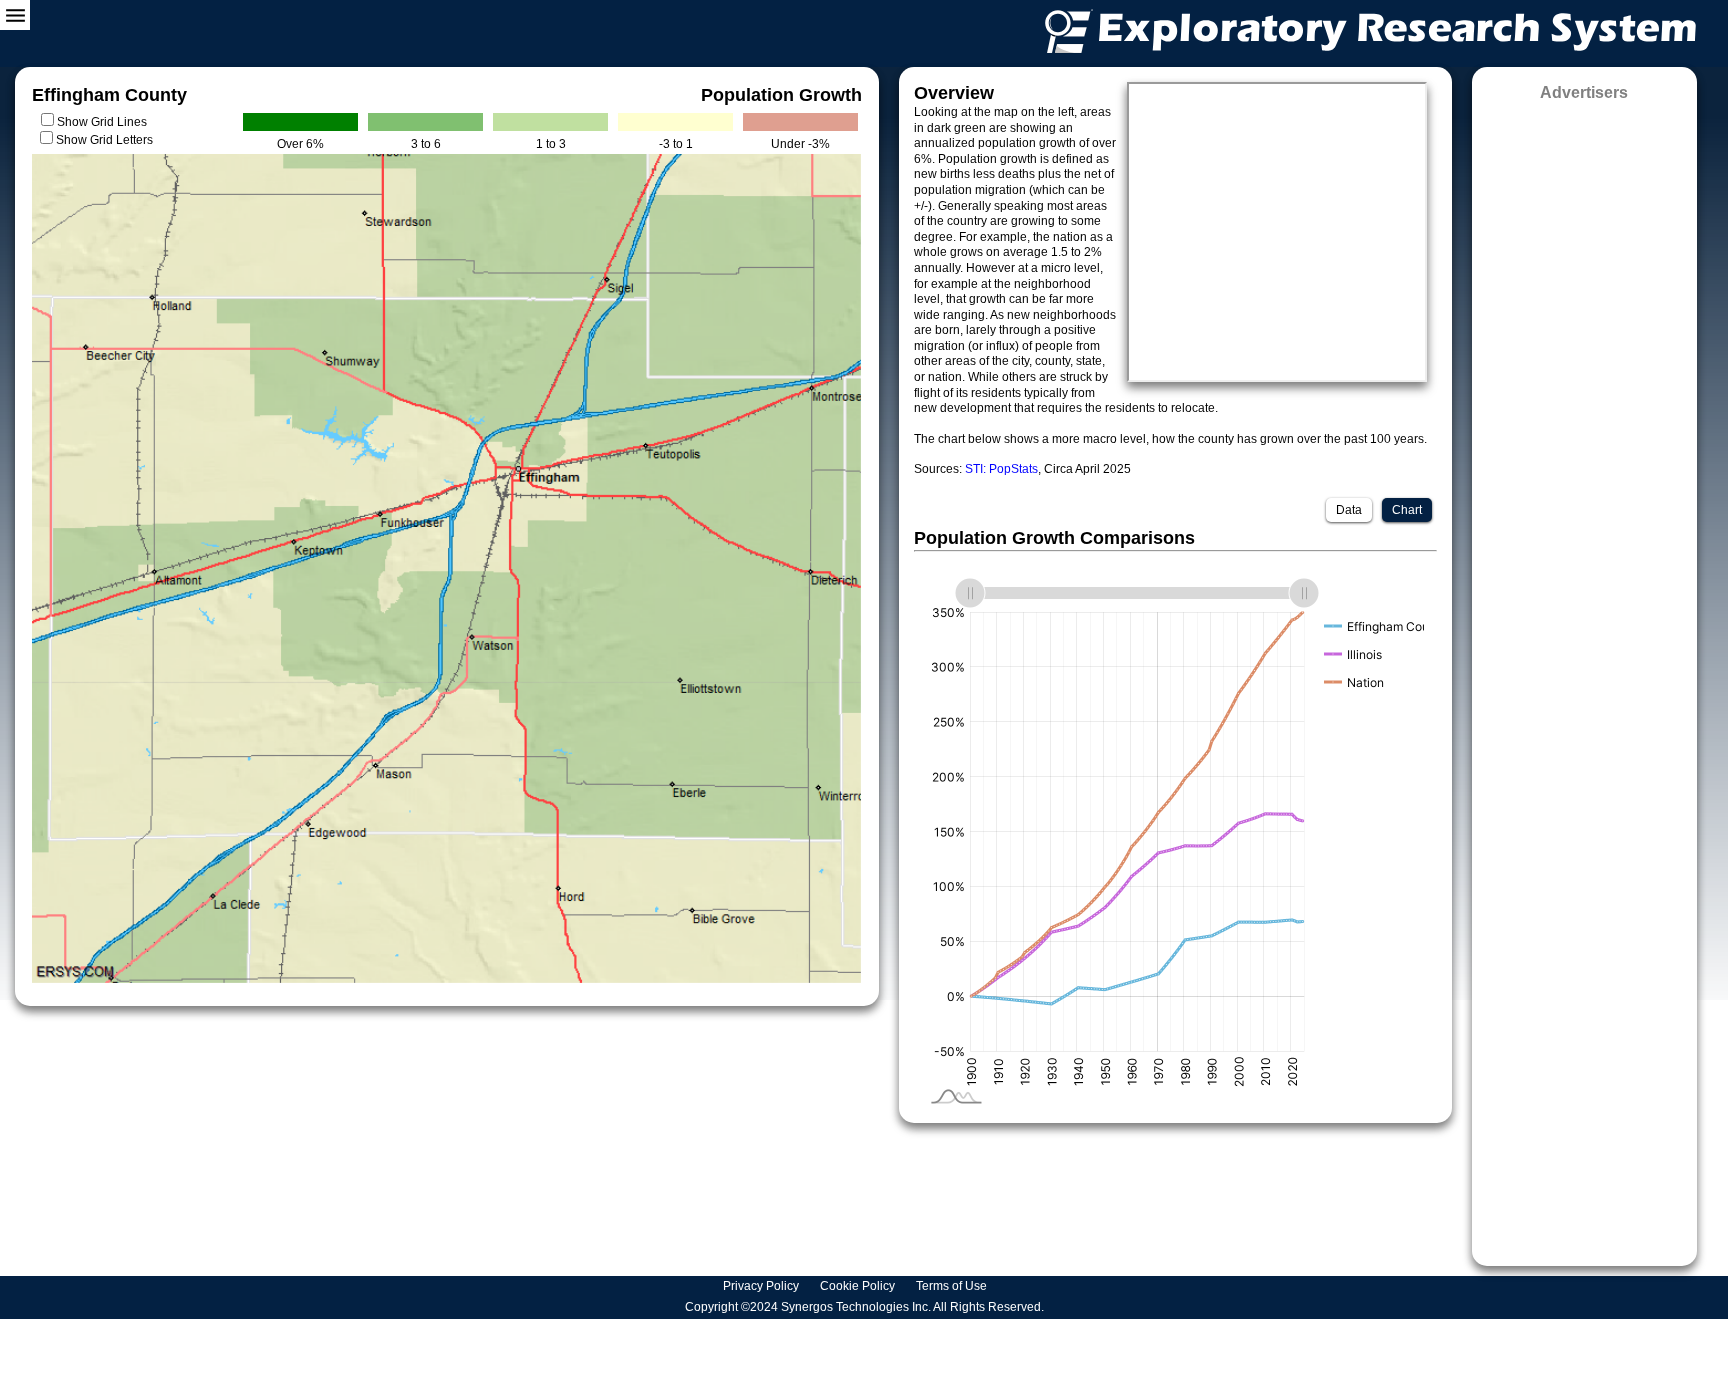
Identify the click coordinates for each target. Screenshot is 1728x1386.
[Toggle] (15, 15)
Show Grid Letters (104, 140)
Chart (1407, 510)
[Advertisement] (1584, 677)
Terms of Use (953, 1286)
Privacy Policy (762, 1286)
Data (1349, 510)
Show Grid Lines (105, 122)
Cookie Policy (859, 1286)
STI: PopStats (1001, 469)
